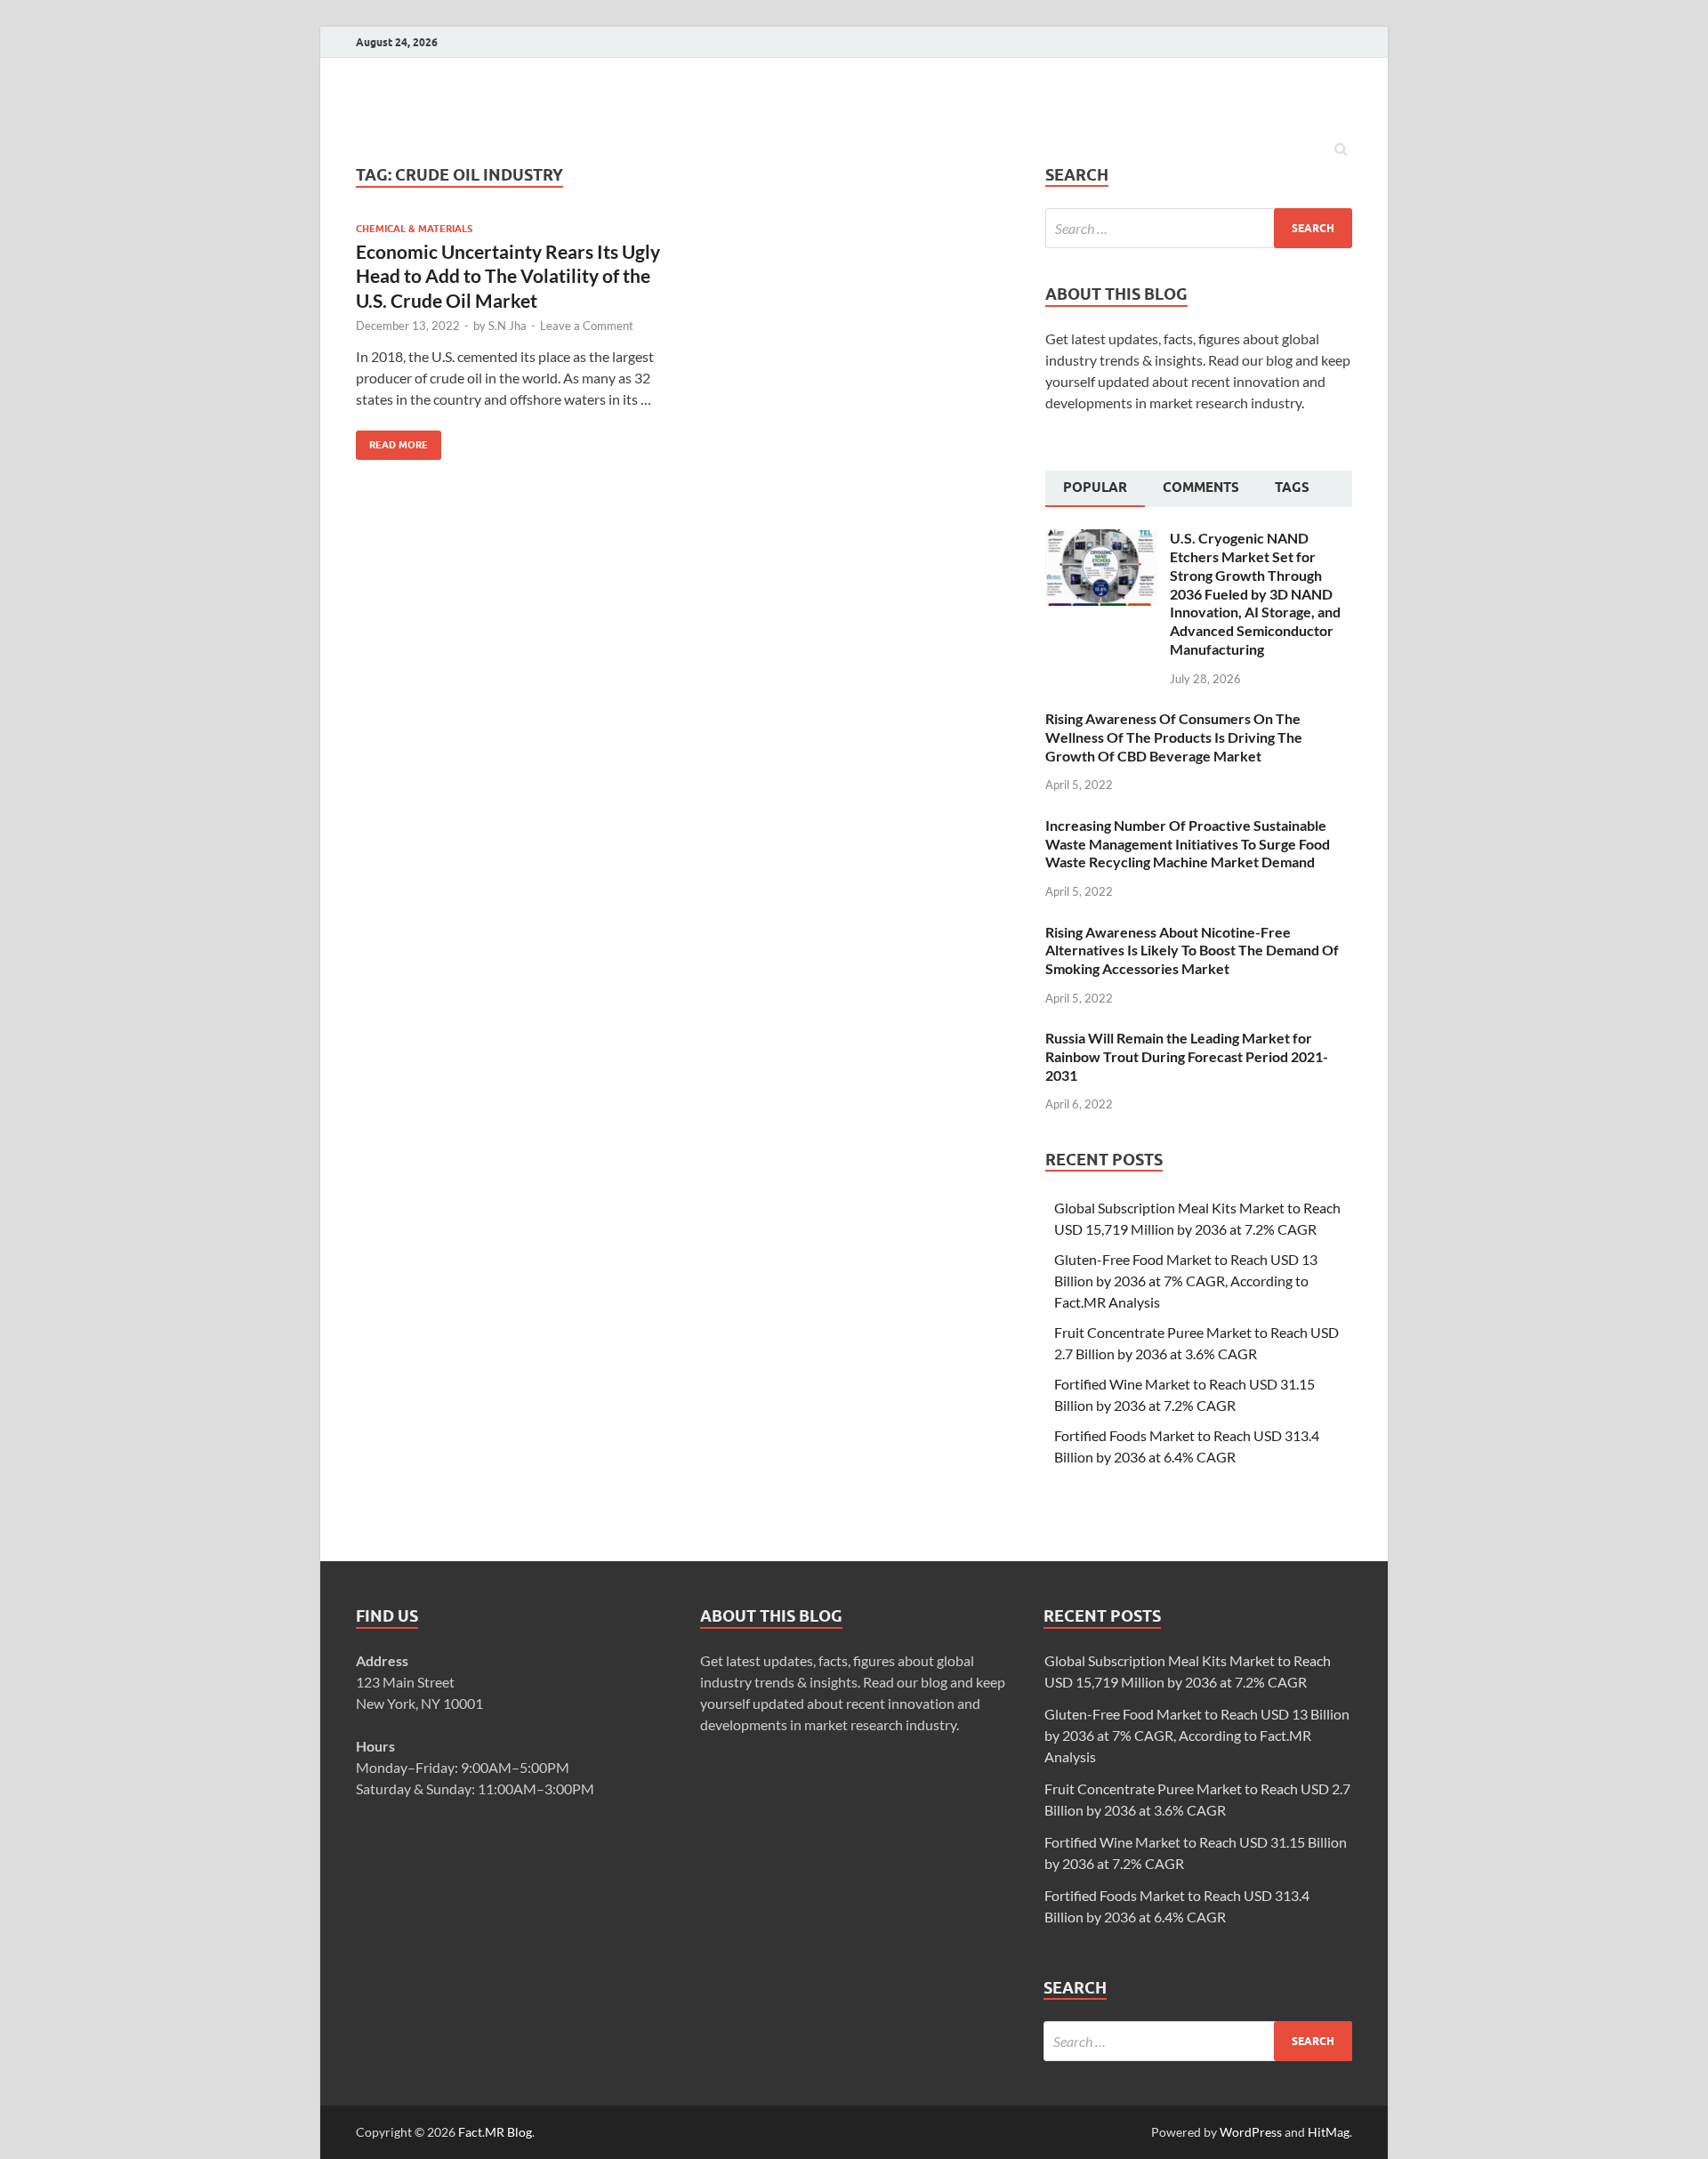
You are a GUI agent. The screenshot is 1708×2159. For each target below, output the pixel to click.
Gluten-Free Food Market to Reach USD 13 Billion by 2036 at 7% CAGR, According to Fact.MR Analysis (1186, 1281)
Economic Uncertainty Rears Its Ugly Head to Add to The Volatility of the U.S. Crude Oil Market (508, 276)
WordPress (1251, 2132)
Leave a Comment (587, 326)
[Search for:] (1199, 228)
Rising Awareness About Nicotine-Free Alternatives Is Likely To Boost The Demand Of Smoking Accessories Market (1192, 951)
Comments (1201, 487)
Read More (392, 441)
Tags (1292, 487)
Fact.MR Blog (495, 2132)
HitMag (1329, 2132)
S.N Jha (508, 326)
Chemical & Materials (414, 229)
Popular (1095, 487)
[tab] (1095, 489)
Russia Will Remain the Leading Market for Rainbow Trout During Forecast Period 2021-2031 (1187, 1056)
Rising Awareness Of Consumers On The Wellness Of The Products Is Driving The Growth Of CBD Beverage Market (1174, 737)
